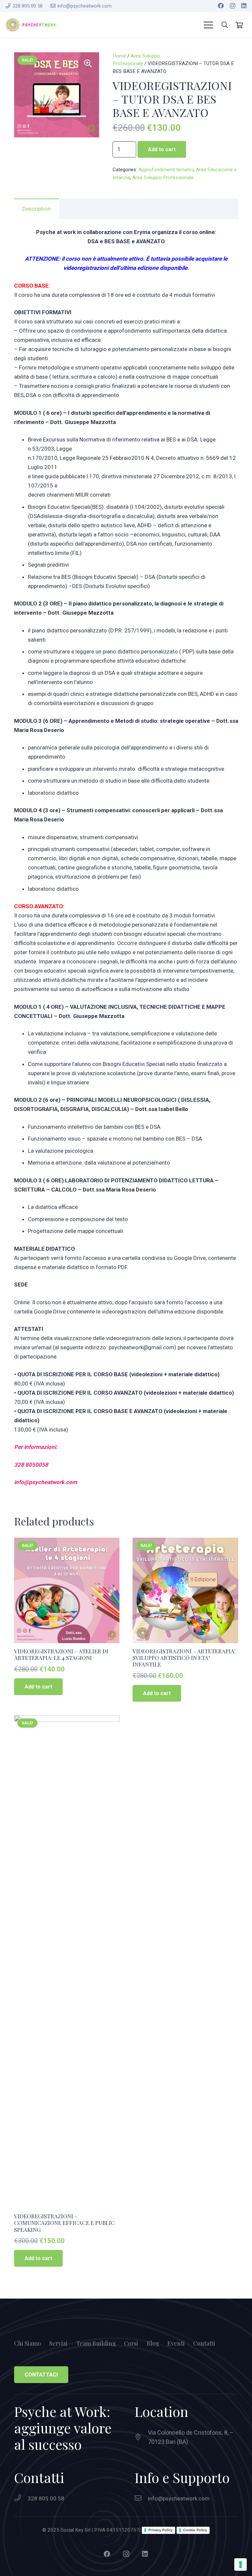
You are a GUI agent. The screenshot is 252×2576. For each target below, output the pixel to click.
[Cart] (239, 25)
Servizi (58, 2343)
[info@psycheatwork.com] (141, 2498)
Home (119, 56)
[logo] (31, 25)
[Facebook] (221, 6)
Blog (153, 2343)
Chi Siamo (28, 2343)
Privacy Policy (160, 2530)
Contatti (204, 2343)
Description (36, 209)
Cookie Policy (195, 2530)
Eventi (176, 2343)
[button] (225, 25)
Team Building (96, 2343)
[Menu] (209, 25)
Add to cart (162, 149)
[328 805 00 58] (21, 2498)
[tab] (37, 209)
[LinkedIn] (244, 6)
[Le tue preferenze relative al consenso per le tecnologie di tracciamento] (241, 2564)
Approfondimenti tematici (166, 170)
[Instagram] (232, 6)
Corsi (131, 2343)
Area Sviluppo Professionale (163, 177)
